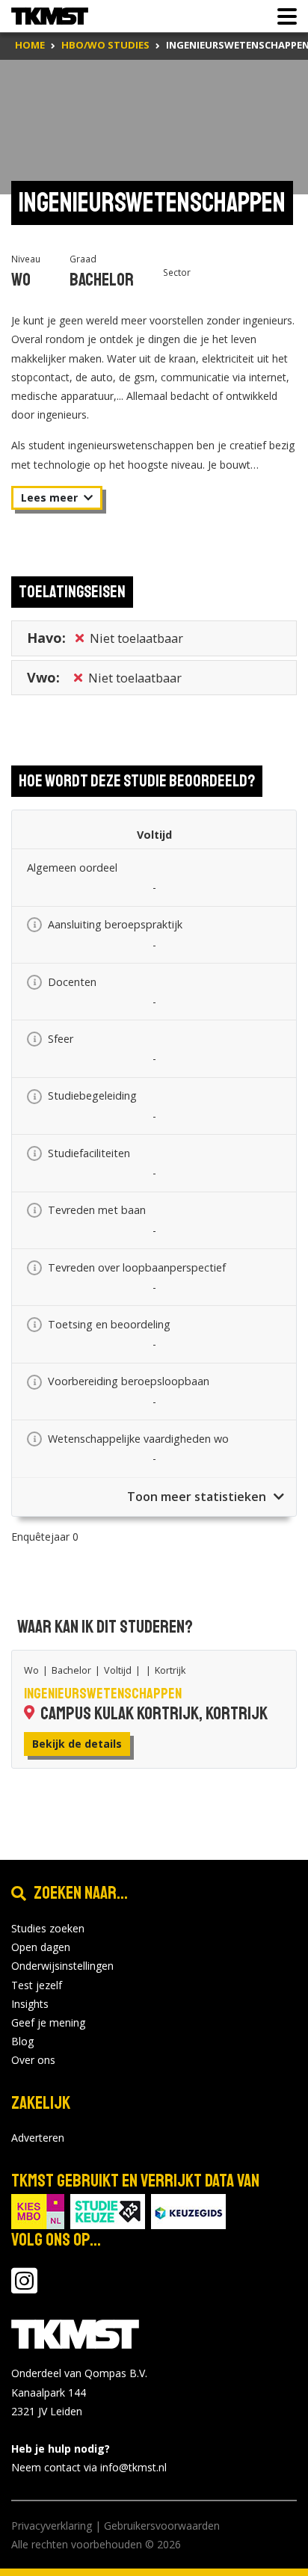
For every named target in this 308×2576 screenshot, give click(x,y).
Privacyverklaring (52, 2526)
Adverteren (38, 2138)
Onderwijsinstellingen (62, 1966)
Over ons (33, 2060)
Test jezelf (37, 1985)
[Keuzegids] (188, 2211)
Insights (30, 2004)
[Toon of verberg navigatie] (283, 16)
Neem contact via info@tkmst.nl (89, 2467)
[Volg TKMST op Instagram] (24, 2288)
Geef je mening (48, 2022)
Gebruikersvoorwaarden (162, 2526)
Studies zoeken (48, 1928)
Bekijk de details (77, 1744)
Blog (22, 2041)
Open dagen (41, 1947)
